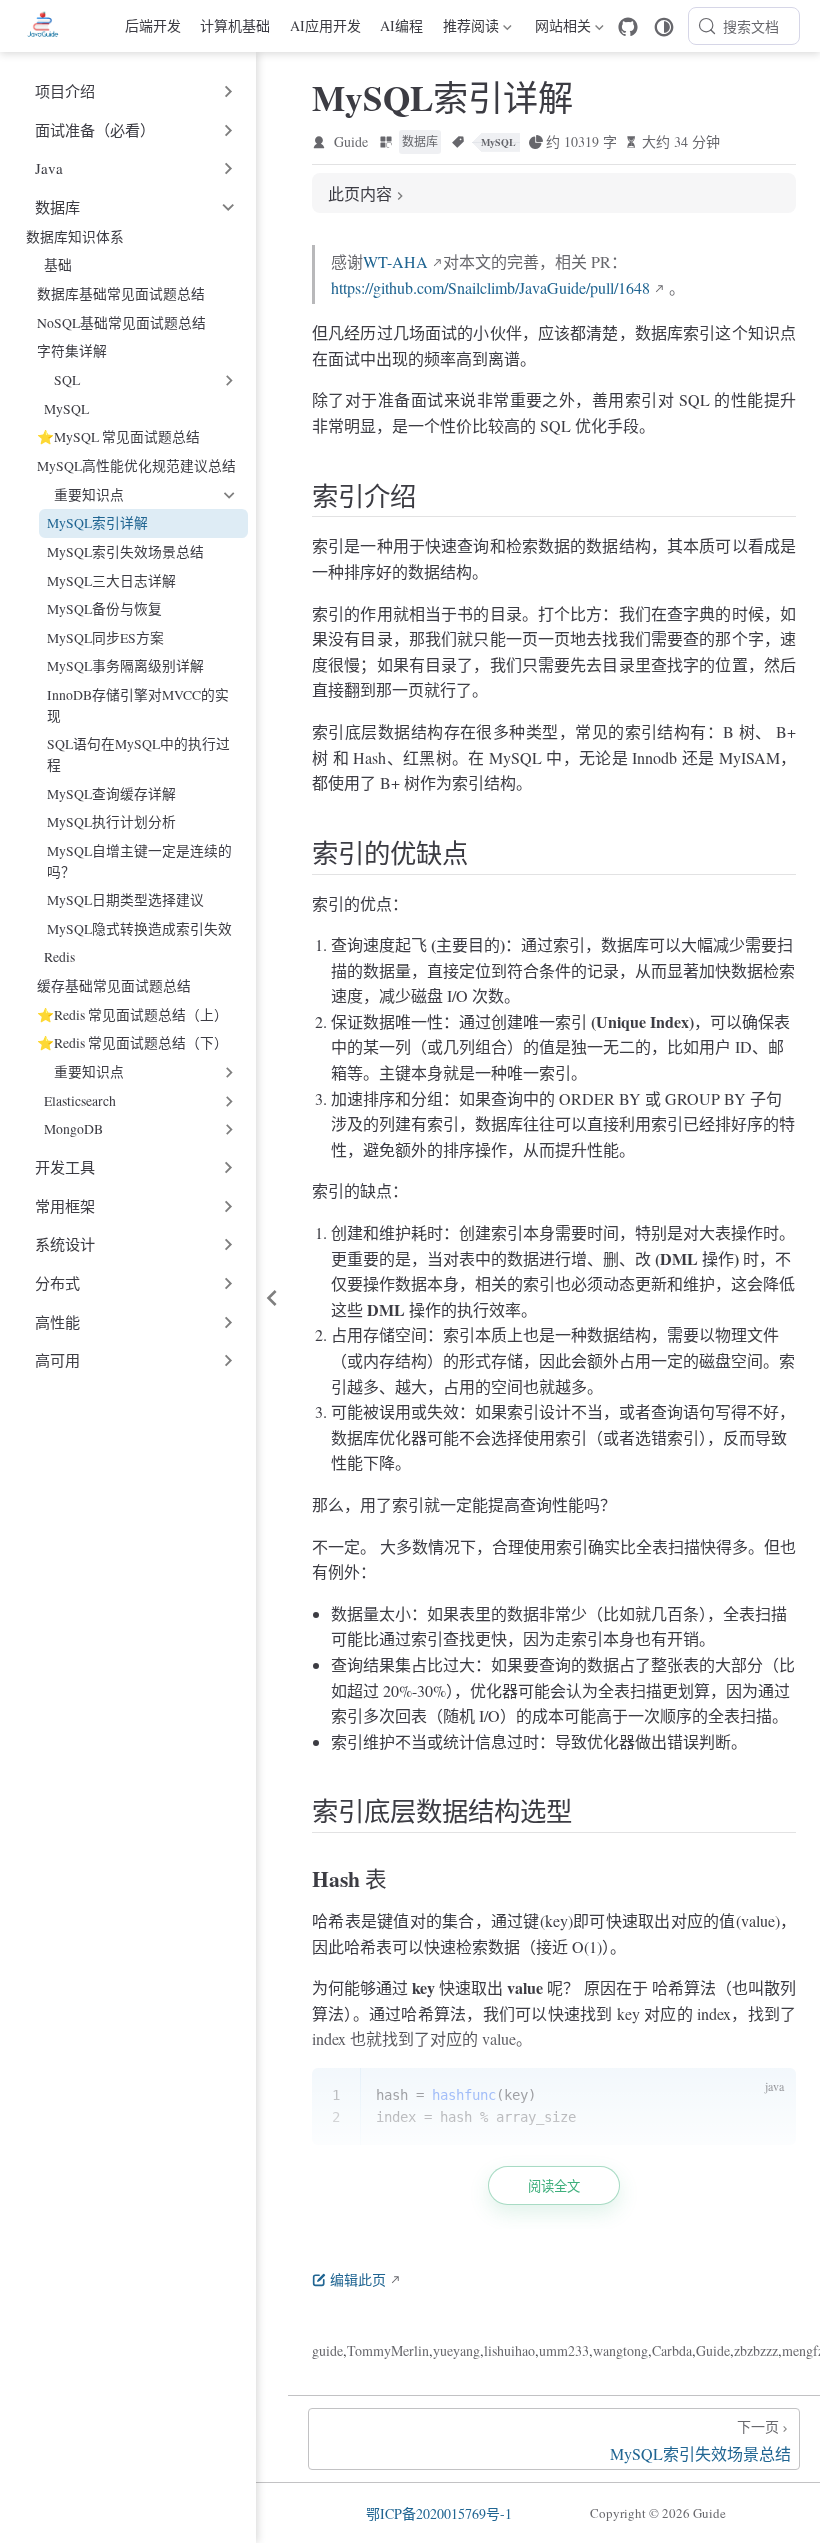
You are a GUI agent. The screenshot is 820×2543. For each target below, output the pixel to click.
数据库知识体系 (75, 236)
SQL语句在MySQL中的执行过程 (138, 754)
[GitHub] (628, 27)
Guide (351, 141)
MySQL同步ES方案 (105, 637)
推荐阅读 (471, 29)
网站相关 (560, 29)
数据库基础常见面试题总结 (121, 293)
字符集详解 (72, 350)
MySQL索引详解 (97, 522)
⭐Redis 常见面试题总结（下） (132, 1042)
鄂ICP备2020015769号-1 (439, 2513)
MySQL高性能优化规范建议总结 (136, 465)
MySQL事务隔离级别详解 (125, 665)
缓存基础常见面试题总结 (114, 985)
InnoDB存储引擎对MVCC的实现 (138, 705)
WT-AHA (395, 261)
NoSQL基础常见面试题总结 (121, 322)
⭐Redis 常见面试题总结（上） (132, 1014)
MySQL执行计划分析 (111, 821)
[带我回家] (49, 26)
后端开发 (153, 25)
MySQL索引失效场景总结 (125, 551)
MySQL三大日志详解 (111, 580)
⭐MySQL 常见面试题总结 (118, 436)
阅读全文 (554, 2186)
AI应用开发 (325, 25)
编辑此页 (358, 2279)
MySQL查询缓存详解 (111, 793)
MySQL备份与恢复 (104, 608)
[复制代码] (769, 2095)
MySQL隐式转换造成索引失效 (139, 928)
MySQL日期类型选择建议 (125, 899)
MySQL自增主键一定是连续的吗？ (139, 861)
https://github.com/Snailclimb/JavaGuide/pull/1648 (490, 287)
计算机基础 (235, 25)
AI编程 (401, 25)
